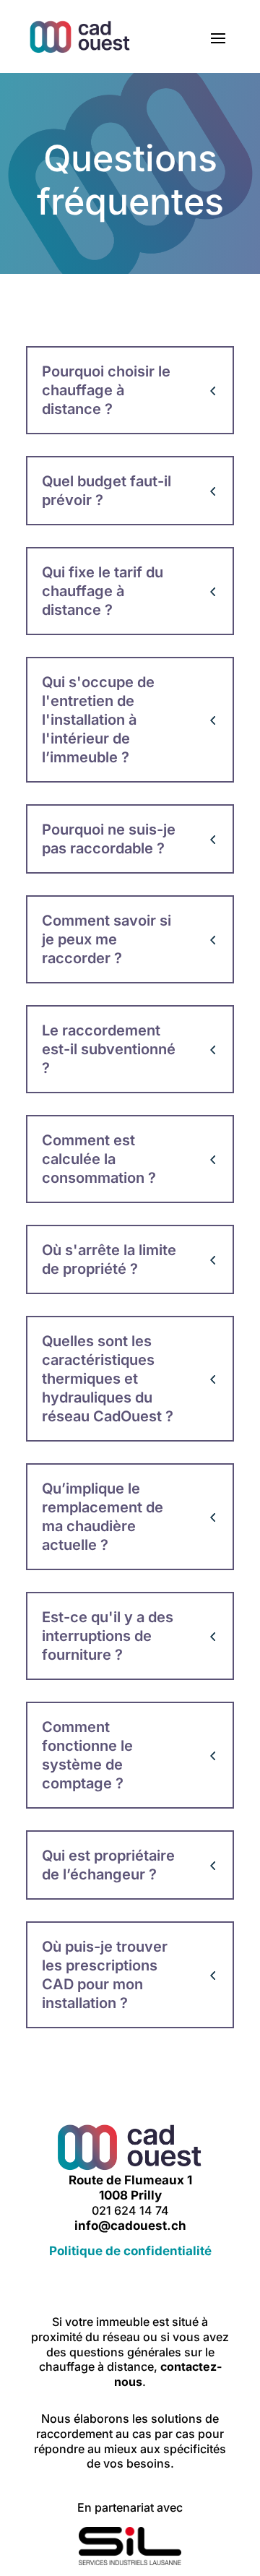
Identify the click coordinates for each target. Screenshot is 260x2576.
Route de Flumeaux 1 (130, 2180)
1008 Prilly (130, 2195)
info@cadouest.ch (130, 2226)
